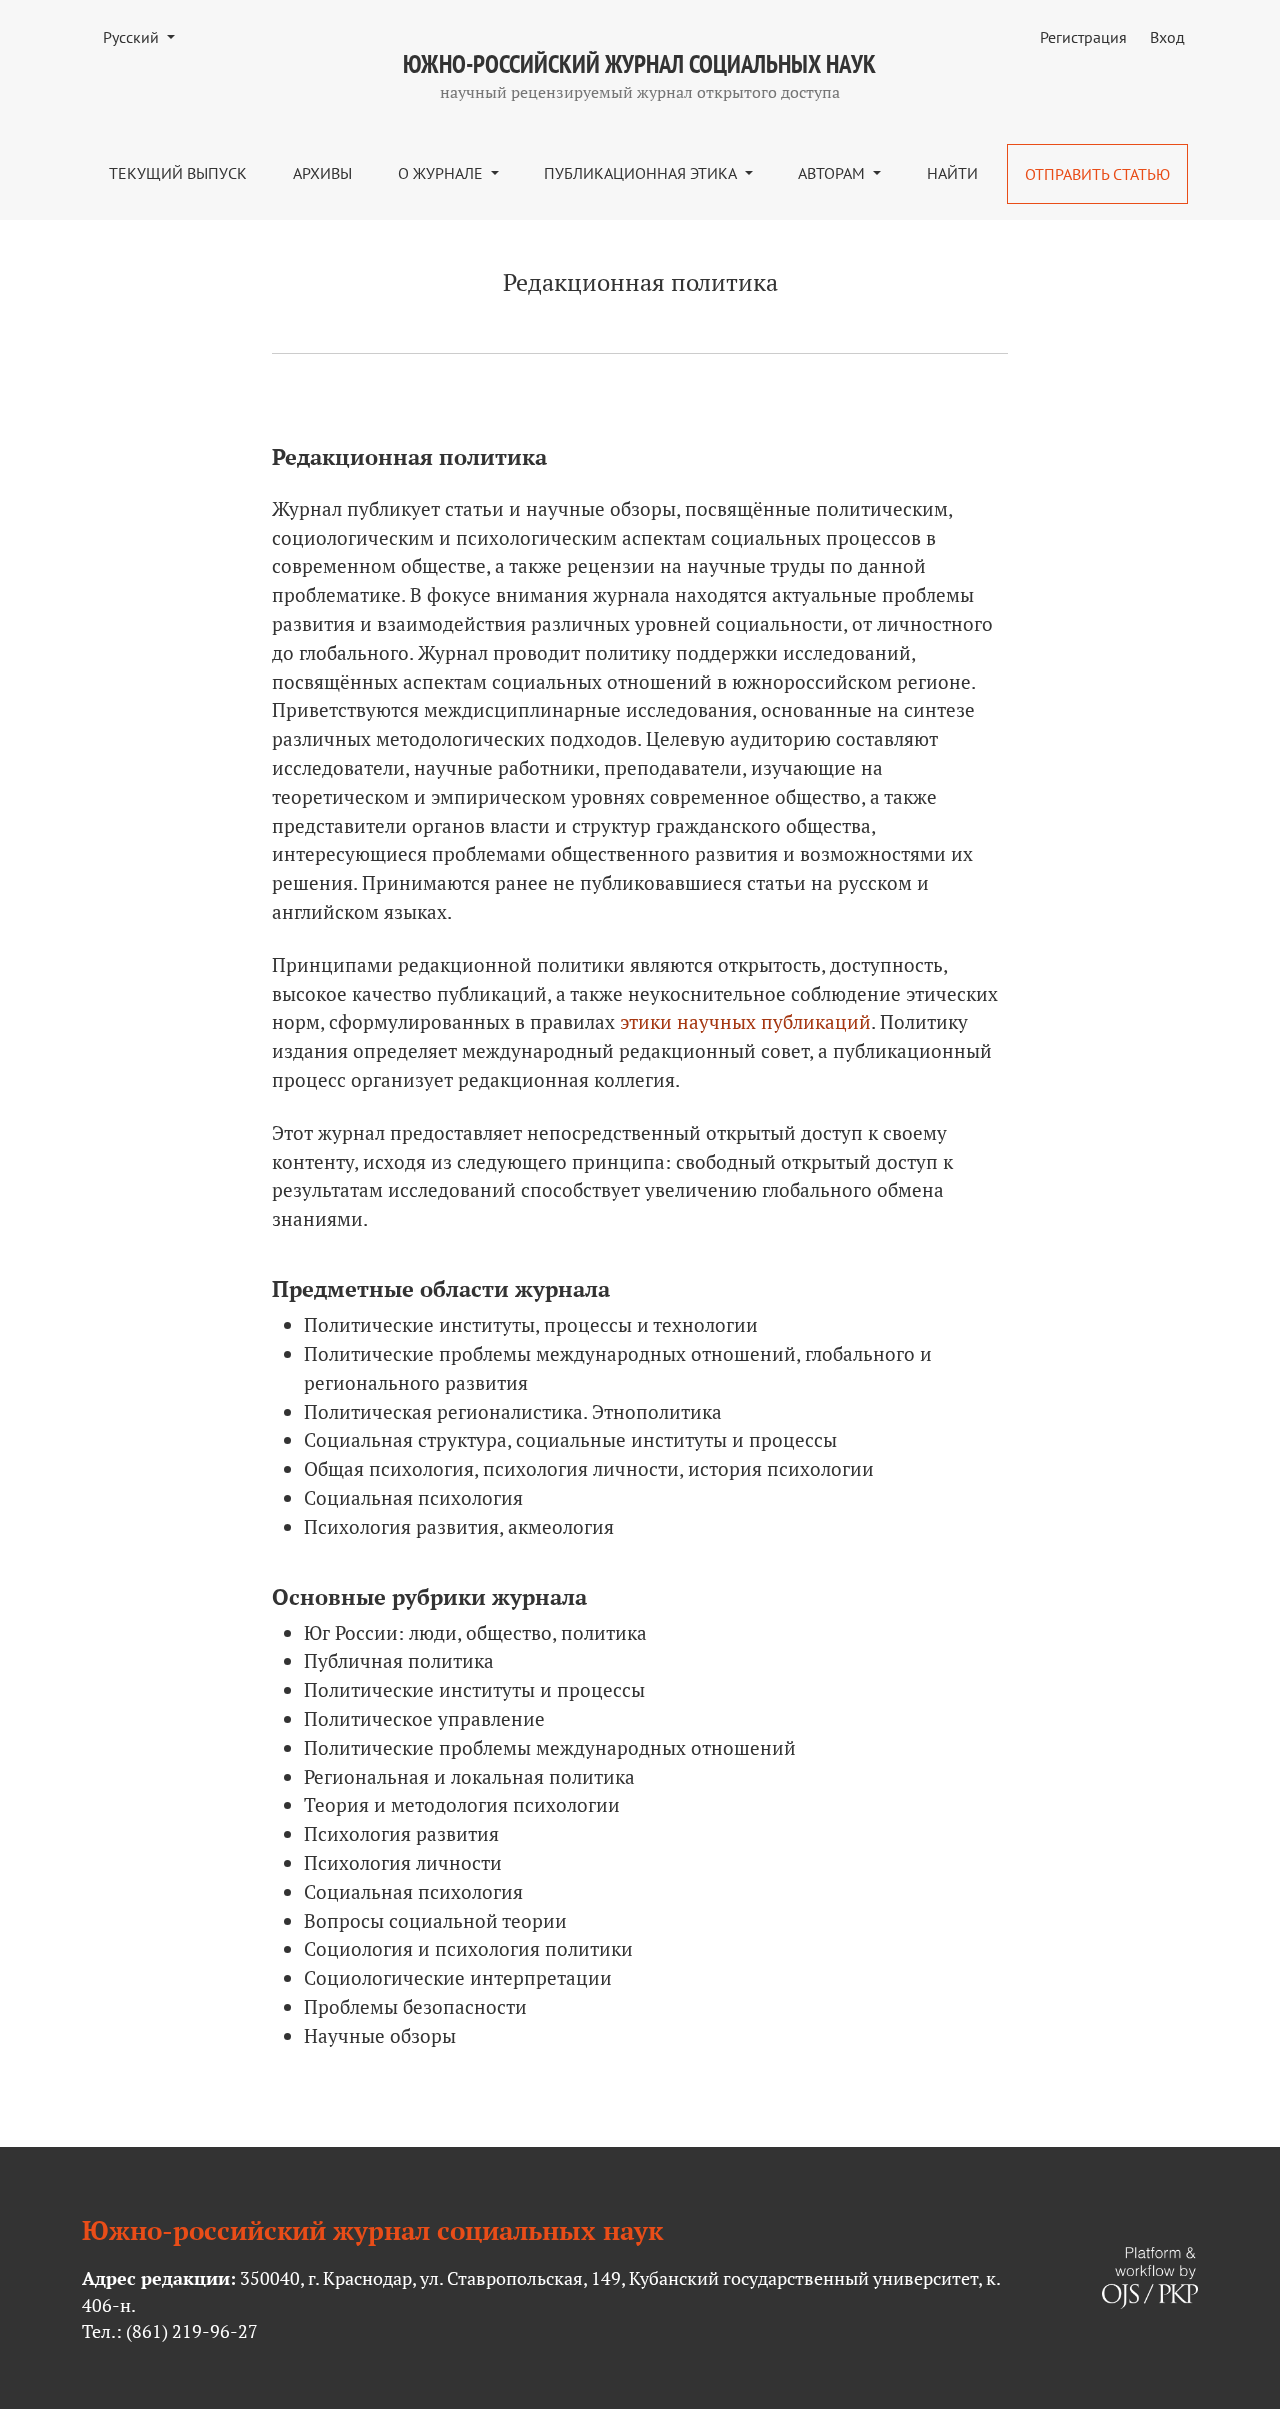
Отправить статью (1097, 174)
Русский (147, 36)
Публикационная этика (642, 173)
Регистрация (1083, 37)
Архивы (322, 173)
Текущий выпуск (178, 173)
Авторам (833, 173)
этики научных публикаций (745, 1021)
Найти (952, 173)
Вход (1167, 37)
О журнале (442, 173)
